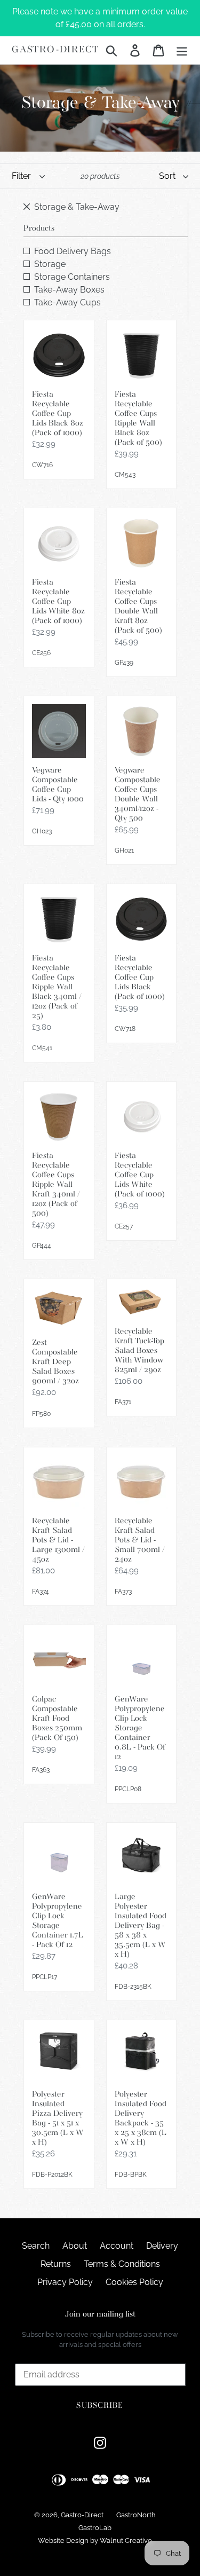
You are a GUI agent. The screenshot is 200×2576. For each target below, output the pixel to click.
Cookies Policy (134, 2282)
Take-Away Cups (67, 302)
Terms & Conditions (122, 2264)
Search (36, 2246)
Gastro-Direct (55, 50)
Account (117, 2246)
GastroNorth (136, 2515)
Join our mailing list (100, 2315)
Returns (56, 2264)
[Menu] (182, 50)
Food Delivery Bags (73, 251)
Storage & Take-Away (77, 207)
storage (50, 264)
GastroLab (95, 2528)
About (75, 2246)
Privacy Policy (65, 2282)
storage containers (72, 277)
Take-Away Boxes (69, 290)
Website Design (63, 2540)
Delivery (162, 2246)
